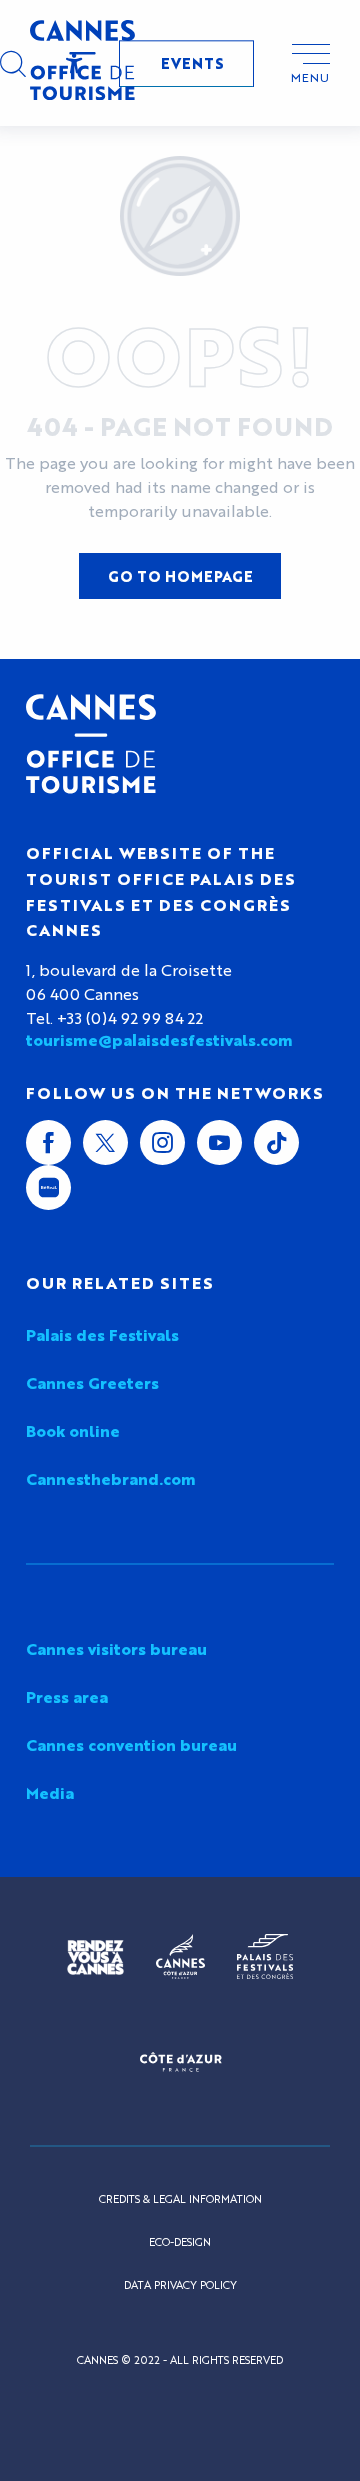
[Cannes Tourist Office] (91, 743)
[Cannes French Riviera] (180, 1957)
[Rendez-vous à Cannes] (95, 1957)
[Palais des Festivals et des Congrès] (265, 1957)
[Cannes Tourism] (82, 63)
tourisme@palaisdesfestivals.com (159, 1040)
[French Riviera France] (180, 2061)
